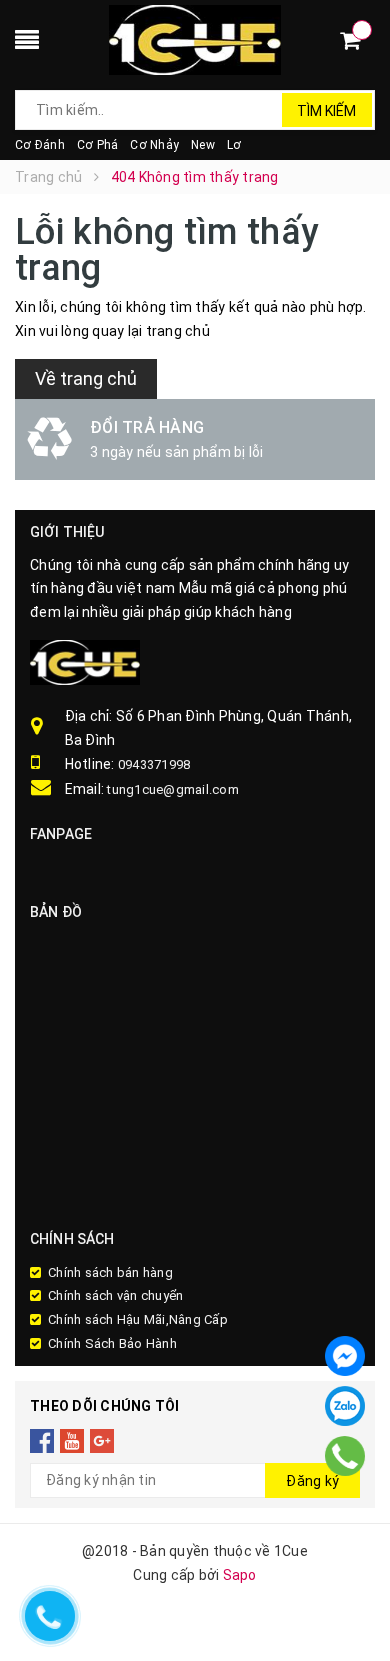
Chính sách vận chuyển (115, 1295)
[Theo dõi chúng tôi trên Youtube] (72, 1441)
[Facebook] (345, 1356)
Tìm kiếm (326, 111)
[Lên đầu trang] (350, 1488)
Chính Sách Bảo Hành (112, 1343)
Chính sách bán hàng (110, 1272)
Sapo (240, 1575)
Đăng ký (312, 1481)
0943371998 (154, 764)
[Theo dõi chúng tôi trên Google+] (102, 1441)
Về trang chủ (86, 378)
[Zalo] (345, 1406)
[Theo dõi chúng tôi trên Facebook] (42, 1441)
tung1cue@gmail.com (173, 789)
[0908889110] (345, 1455)
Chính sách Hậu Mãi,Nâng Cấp (138, 1319)
